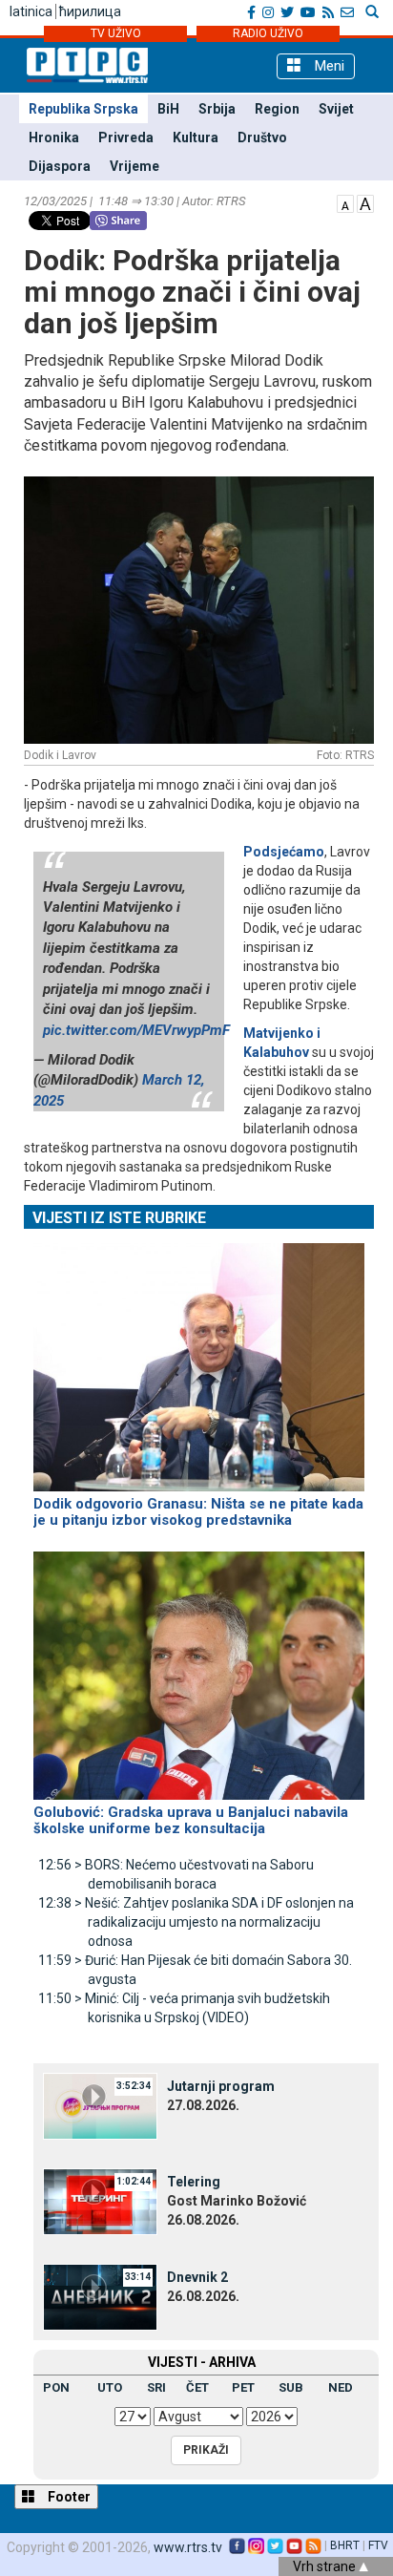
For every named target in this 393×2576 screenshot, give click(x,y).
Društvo (262, 137)
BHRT (345, 2545)
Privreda (126, 137)
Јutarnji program (221, 2086)
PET (243, 2387)
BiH (168, 109)
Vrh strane (326, 2566)
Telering (194, 2182)
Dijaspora (60, 166)
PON (56, 2387)
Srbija (217, 109)
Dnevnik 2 (197, 2277)
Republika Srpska (83, 109)
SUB (291, 2387)
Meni (328, 66)
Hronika (54, 137)
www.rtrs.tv (188, 2547)
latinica (31, 11)
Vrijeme (134, 166)
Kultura (196, 137)
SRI (156, 2387)
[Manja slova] (345, 202)
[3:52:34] (100, 2105)
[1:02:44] (100, 2201)
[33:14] (100, 2296)
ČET (197, 2387)
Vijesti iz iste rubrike (119, 1218)
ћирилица (90, 11)
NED (341, 2387)
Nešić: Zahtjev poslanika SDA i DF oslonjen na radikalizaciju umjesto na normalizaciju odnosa (196, 1922)
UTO (110, 2387)
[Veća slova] (365, 202)
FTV (378, 2545)
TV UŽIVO (116, 33)
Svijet (336, 109)
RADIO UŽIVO (268, 33)
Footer (68, 2497)
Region (277, 109)
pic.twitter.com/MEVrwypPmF (136, 1030)
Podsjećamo (284, 852)
